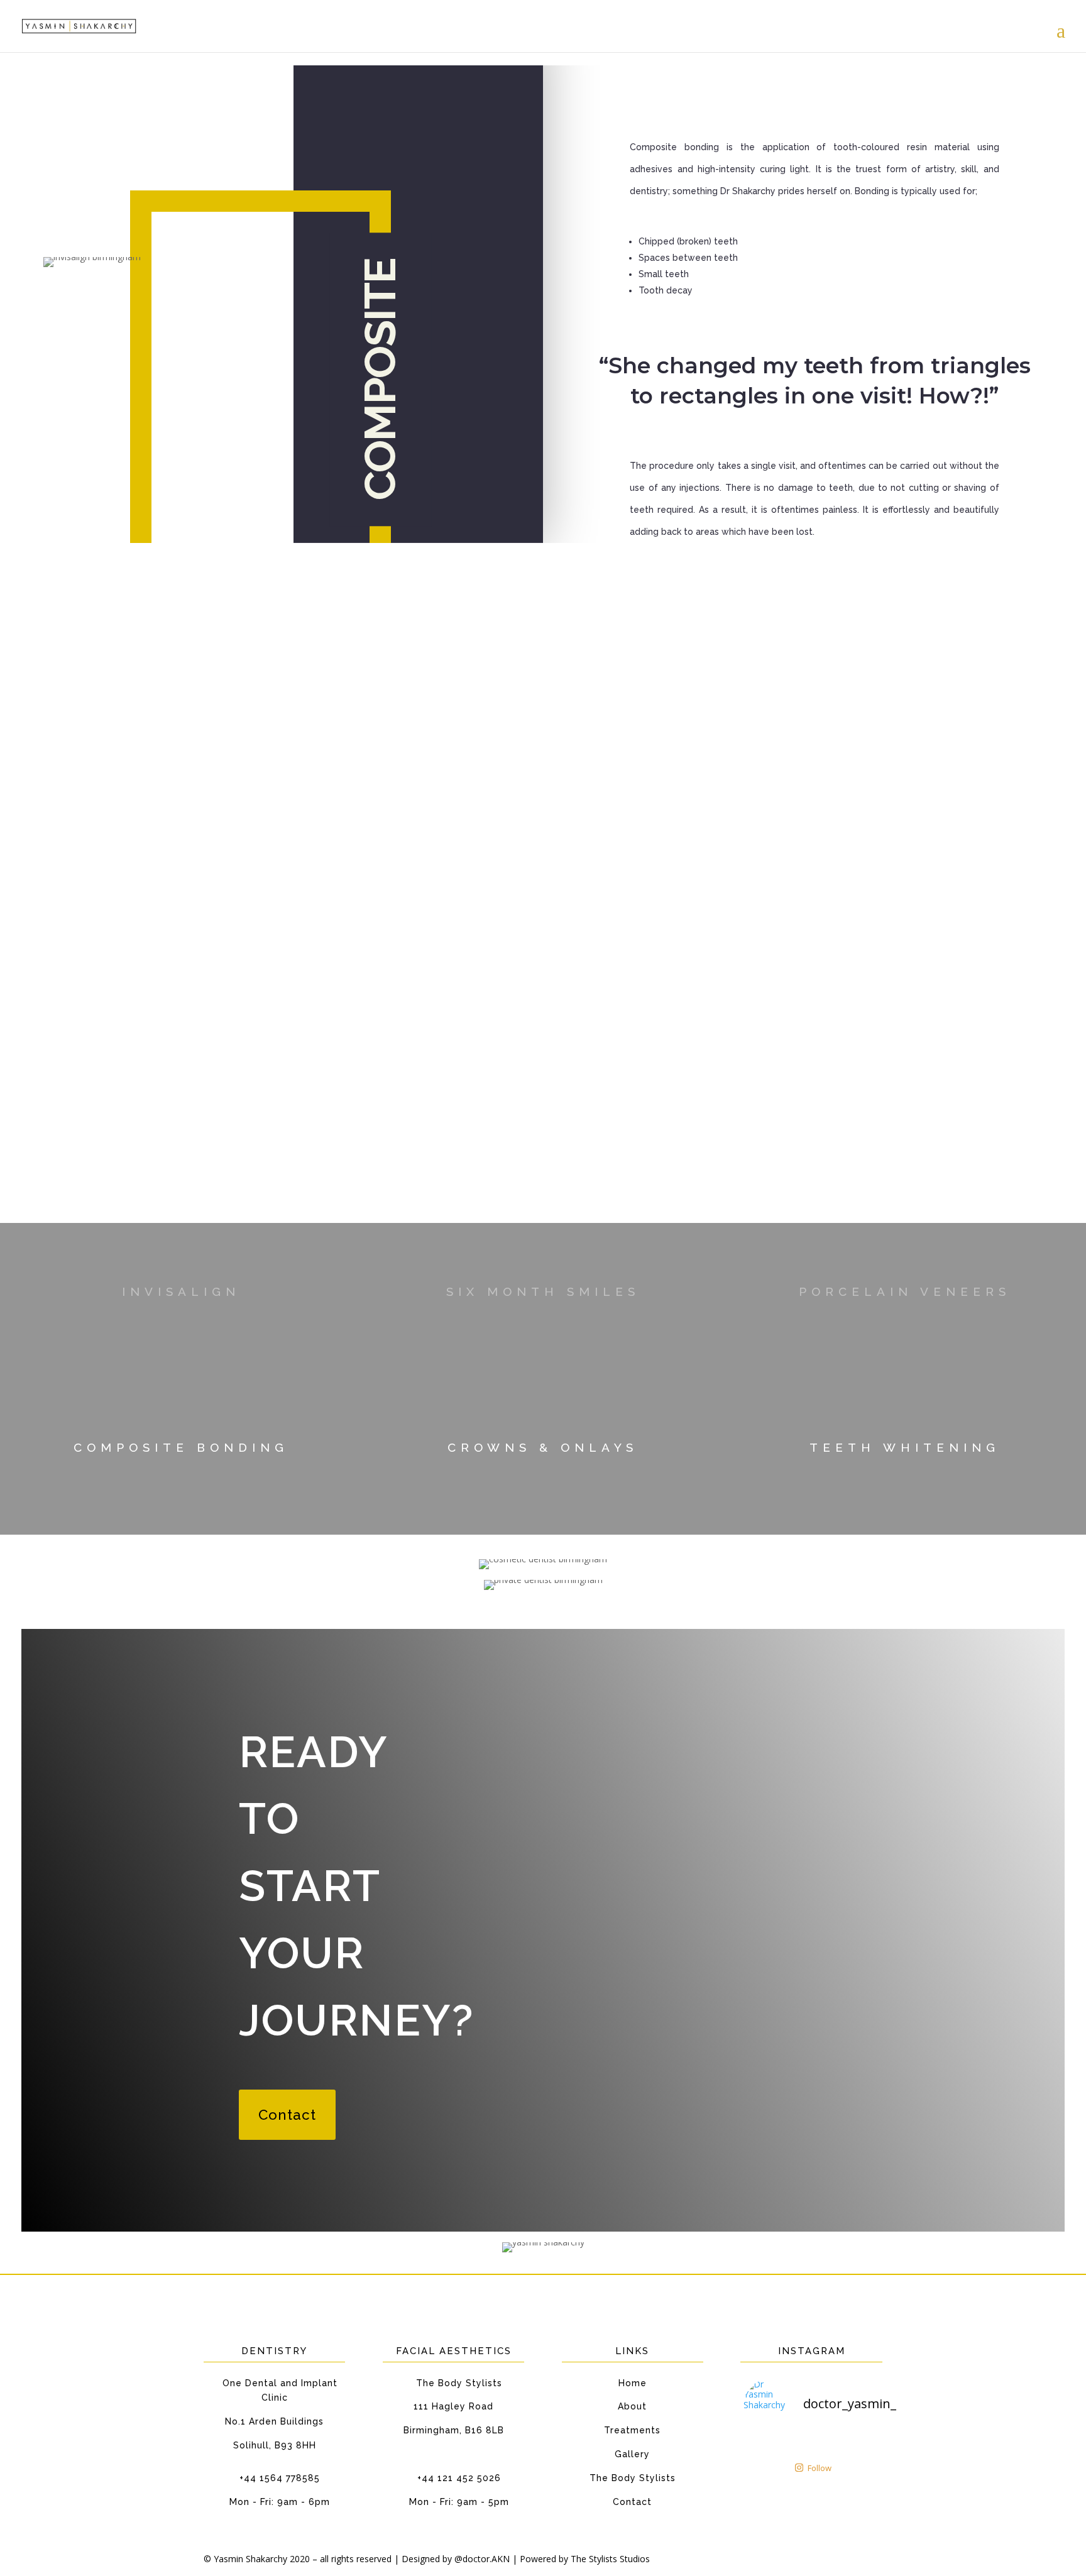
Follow (820, 2468)
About (632, 2406)
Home (633, 2383)
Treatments (632, 2430)
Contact (287, 2115)
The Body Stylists (633, 2478)
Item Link (181, 1461)
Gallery (632, 2454)
